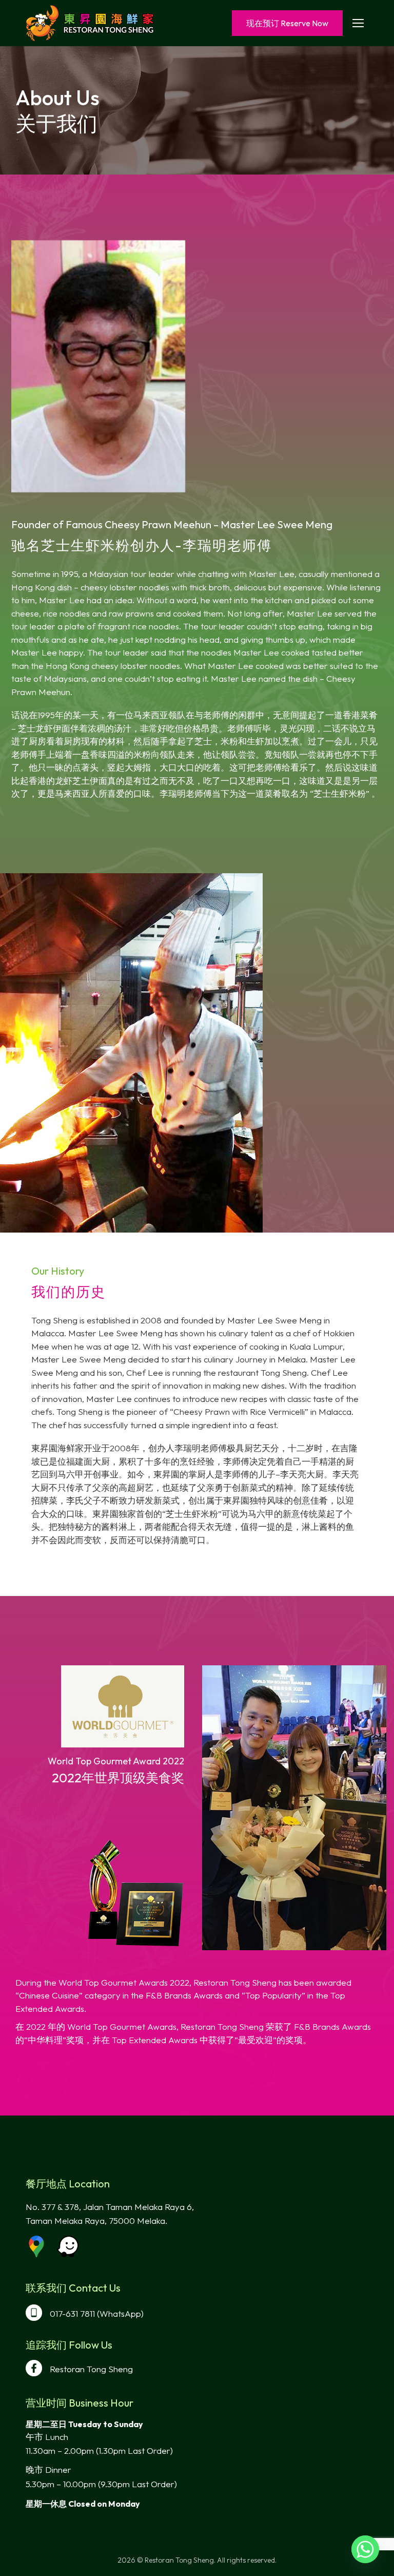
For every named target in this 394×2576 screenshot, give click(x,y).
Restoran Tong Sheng (91, 2369)
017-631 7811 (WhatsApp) (97, 2313)
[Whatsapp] (365, 2549)
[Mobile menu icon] (358, 23)
